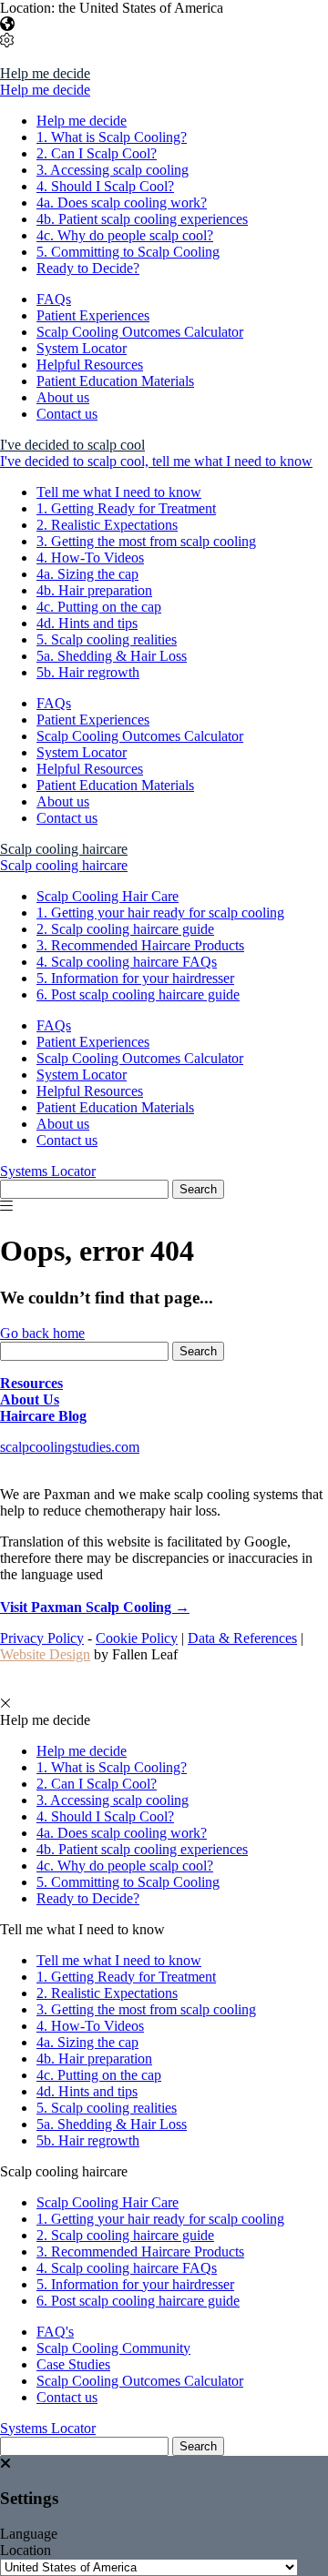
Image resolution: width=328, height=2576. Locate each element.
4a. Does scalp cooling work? (122, 203)
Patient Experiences (93, 315)
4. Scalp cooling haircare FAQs (127, 962)
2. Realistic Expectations (107, 525)
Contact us (67, 414)
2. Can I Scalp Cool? (97, 153)
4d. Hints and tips (87, 623)
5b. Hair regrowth (88, 672)
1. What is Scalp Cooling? (112, 137)
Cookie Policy (137, 1638)
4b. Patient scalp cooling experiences (142, 219)
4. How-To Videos (90, 558)
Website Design (45, 1654)
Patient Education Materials (115, 381)
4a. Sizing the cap (87, 574)
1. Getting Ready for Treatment (126, 508)
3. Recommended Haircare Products (140, 945)
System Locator (82, 348)
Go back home (42, 1333)
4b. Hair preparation (94, 590)
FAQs (54, 299)
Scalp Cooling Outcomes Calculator (140, 332)
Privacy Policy (42, 1638)
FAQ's (55, 2332)
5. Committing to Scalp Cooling (128, 252)
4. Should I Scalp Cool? (105, 186)
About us (63, 397)
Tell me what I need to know (119, 492)
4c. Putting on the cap (99, 607)
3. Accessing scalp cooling (113, 170)
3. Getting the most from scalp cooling (146, 541)
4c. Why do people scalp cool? (125, 235)
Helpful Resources (90, 365)
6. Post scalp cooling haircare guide (138, 994)
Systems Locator (48, 1171)
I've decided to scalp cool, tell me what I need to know (156, 461)
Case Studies (73, 2364)
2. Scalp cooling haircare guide (125, 929)
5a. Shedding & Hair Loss (112, 656)
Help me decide (45, 73)
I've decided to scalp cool (72, 445)
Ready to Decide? (88, 268)
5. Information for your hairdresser (135, 978)
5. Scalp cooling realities (107, 639)
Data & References (242, 1638)
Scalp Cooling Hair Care (108, 896)
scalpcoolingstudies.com (70, 1447)
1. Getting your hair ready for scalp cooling (160, 913)
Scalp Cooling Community (113, 2348)
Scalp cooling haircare (64, 849)
